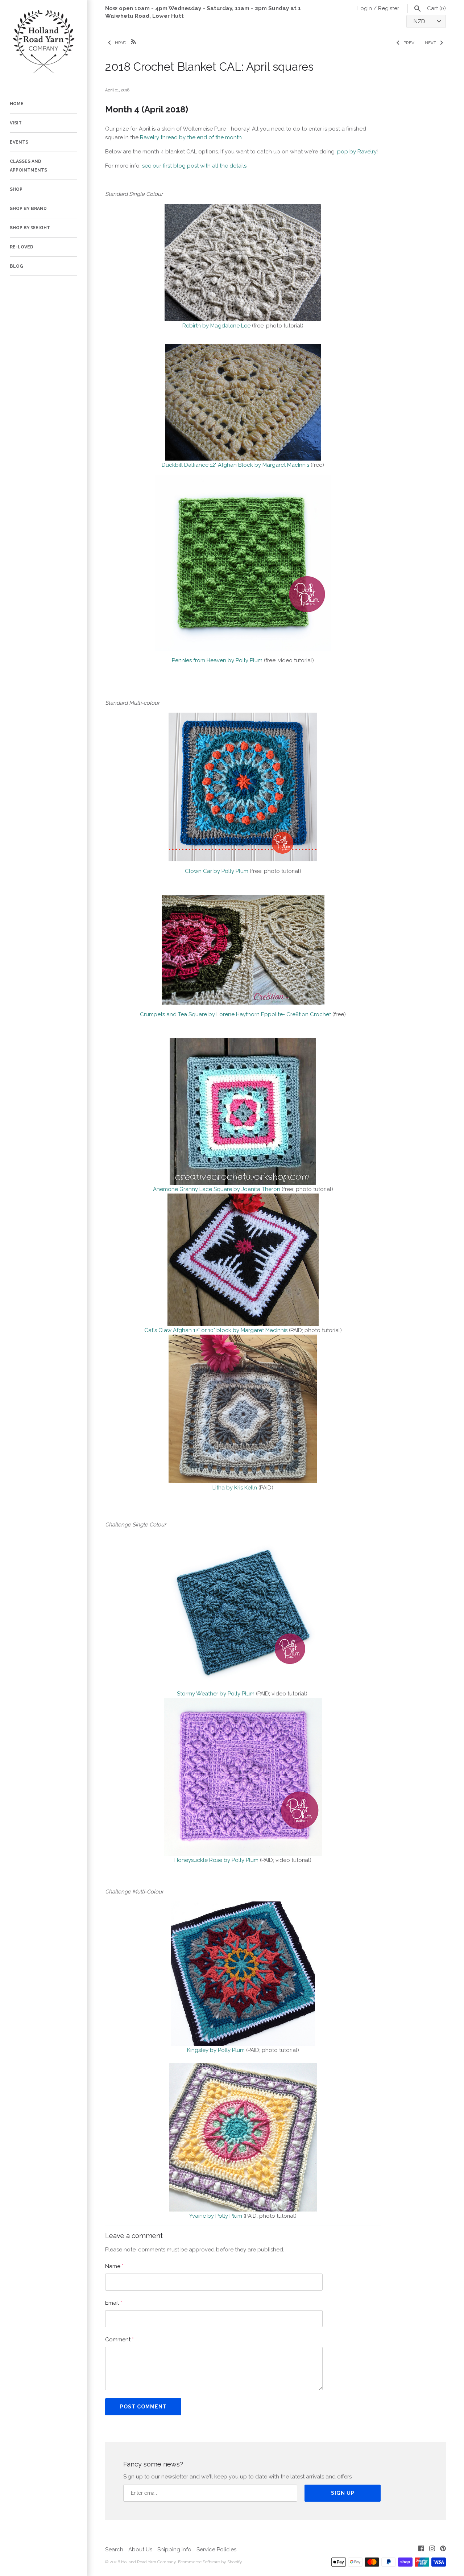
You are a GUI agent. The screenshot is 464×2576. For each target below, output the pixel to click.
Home (17, 104)
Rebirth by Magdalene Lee (216, 326)
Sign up (343, 2493)
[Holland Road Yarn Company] (43, 44)
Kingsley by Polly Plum (216, 2050)
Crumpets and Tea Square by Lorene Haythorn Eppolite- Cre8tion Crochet (235, 1014)
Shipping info (174, 2550)
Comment (119, 2340)
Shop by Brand (28, 209)
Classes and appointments (28, 166)
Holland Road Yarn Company (148, 2562)
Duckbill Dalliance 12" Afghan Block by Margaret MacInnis (235, 465)
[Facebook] (421, 2550)
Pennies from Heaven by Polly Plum (217, 660)
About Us (140, 2550)
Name (114, 2266)
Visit (16, 123)
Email (114, 2303)
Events (19, 142)
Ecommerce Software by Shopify (210, 2562)
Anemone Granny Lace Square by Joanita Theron (217, 1189)
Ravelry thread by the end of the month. (192, 137)
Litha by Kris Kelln (235, 1488)
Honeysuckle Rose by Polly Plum (216, 1860)
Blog (16, 266)
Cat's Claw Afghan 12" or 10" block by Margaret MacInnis (216, 1330)
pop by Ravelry (357, 152)
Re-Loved (22, 247)
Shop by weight (30, 228)
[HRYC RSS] (133, 41)
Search (114, 2550)
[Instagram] (432, 2550)
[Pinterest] (443, 2550)
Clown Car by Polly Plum (217, 871)
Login (365, 8)
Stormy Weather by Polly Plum (216, 1694)
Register (389, 8)
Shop (16, 189)
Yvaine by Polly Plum (216, 2216)
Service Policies (216, 2550)
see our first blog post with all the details (194, 166)
